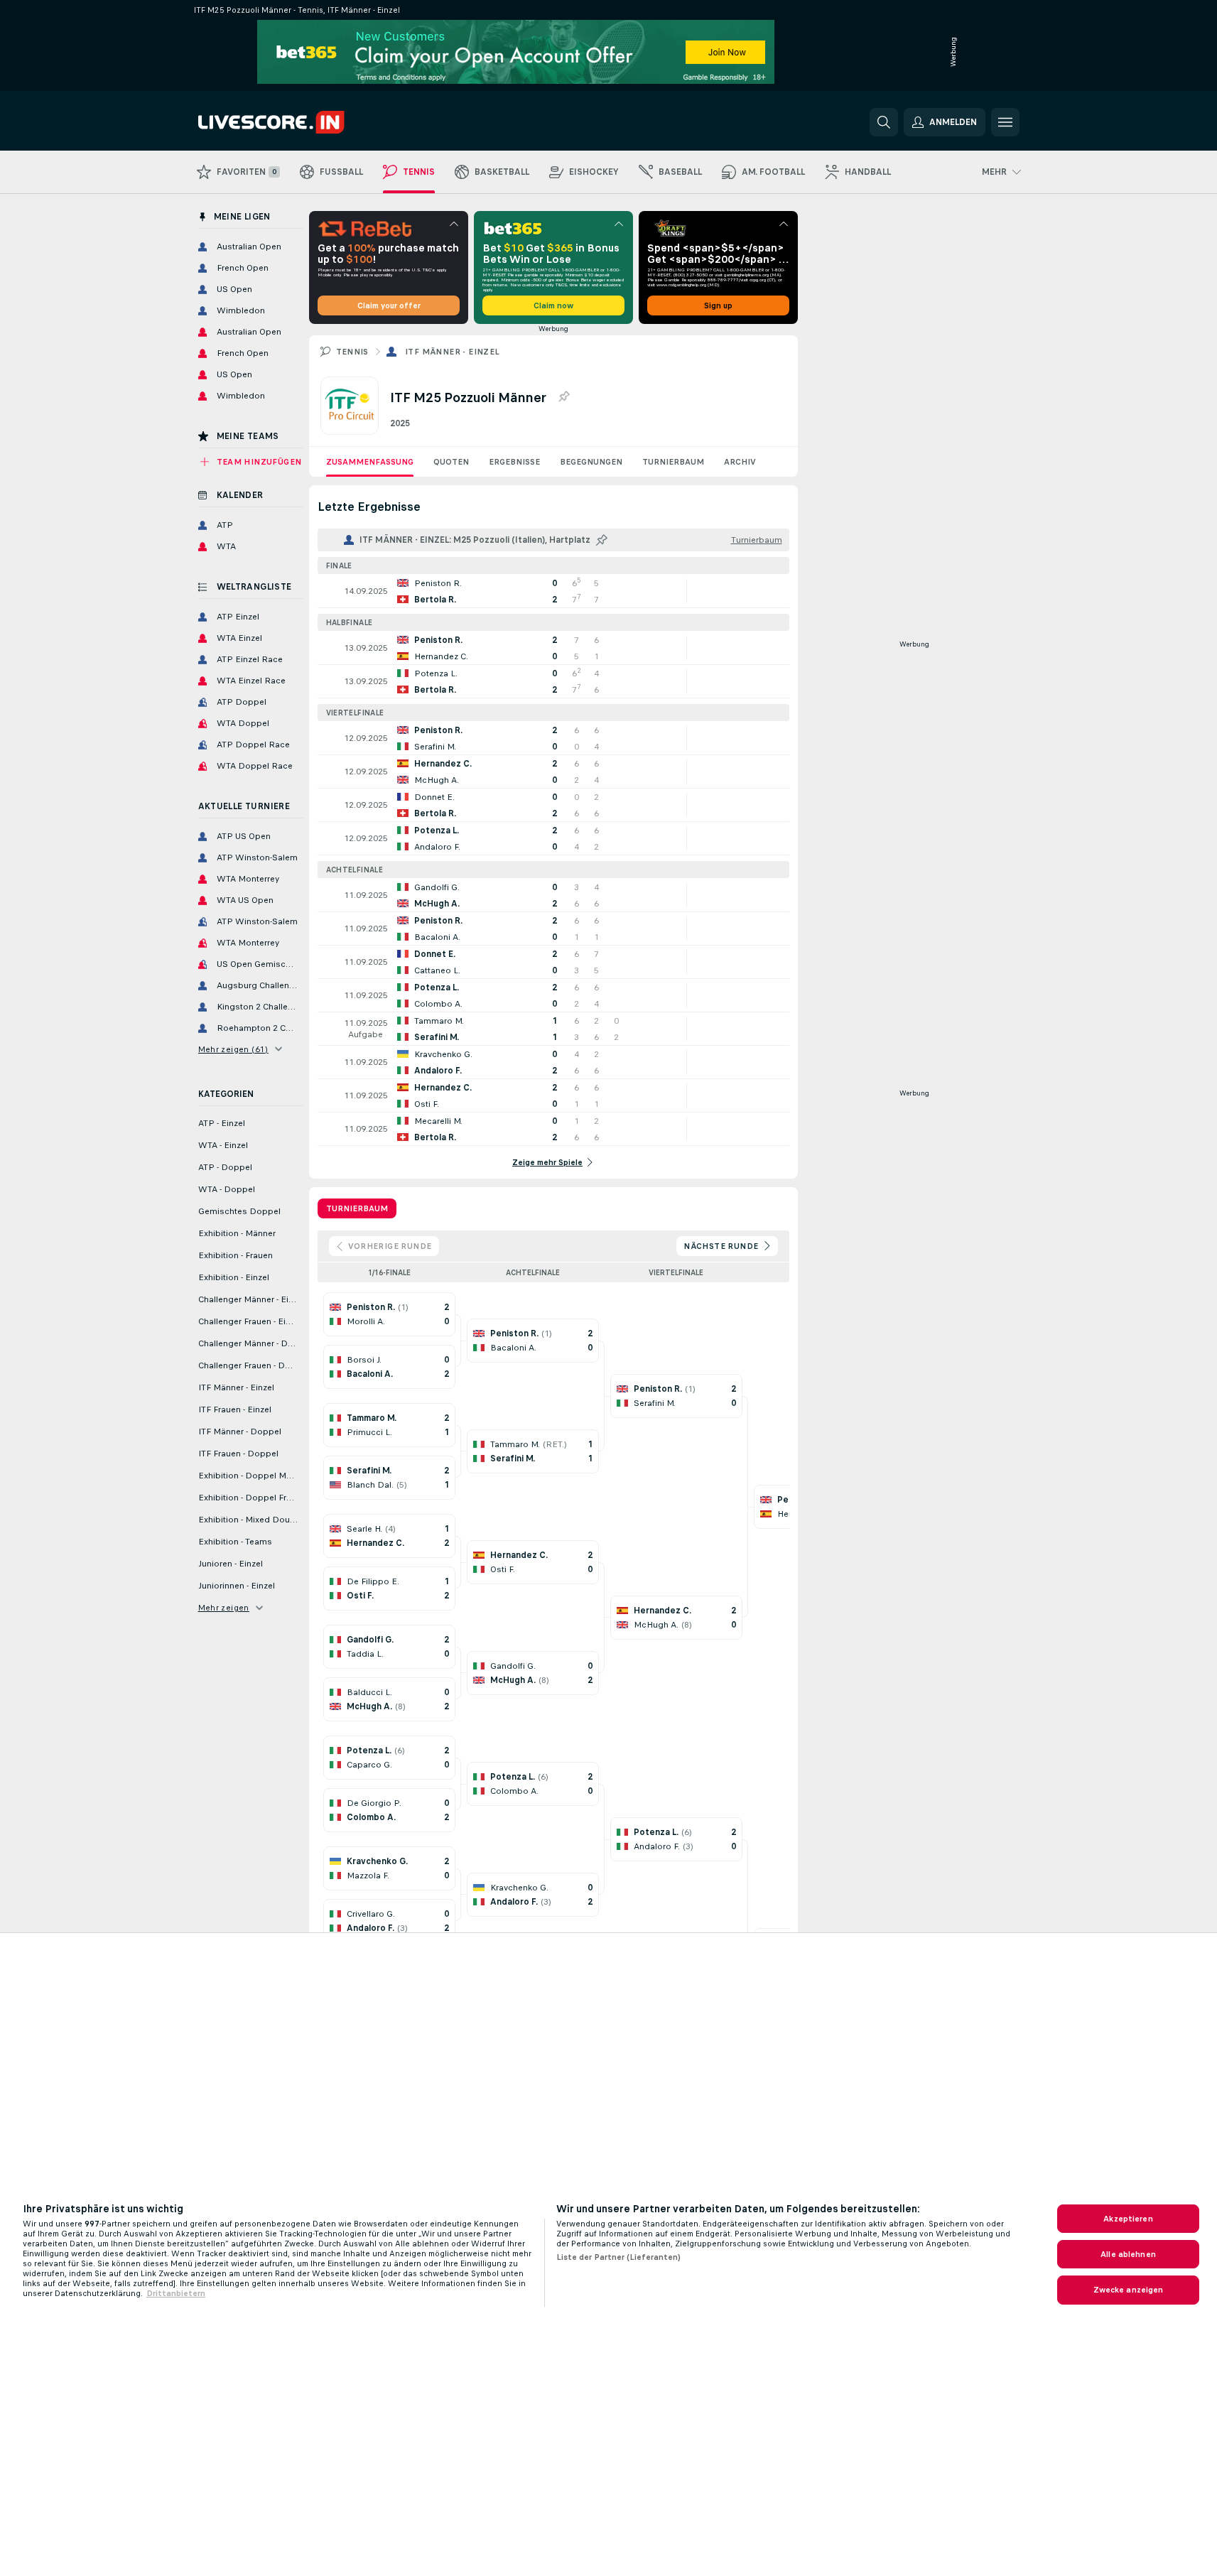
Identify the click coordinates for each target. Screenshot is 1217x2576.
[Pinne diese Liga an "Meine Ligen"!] (602, 540)
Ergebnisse (514, 462)
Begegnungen (591, 462)
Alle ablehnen (1128, 2254)
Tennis (352, 352)
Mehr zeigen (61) (233, 1049)
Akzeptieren (1128, 2219)
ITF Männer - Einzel (453, 352)
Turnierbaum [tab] (357, 1208)
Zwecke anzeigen (1129, 2290)
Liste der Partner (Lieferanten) (618, 2257)
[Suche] (884, 122)
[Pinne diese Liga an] (563, 397)
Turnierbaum (673, 462)
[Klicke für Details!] (553, 591)
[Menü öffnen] (1005, 122)
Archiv (740, 462)
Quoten (451, 462)
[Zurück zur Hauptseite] (296, 122)
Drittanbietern (176, 2293)
